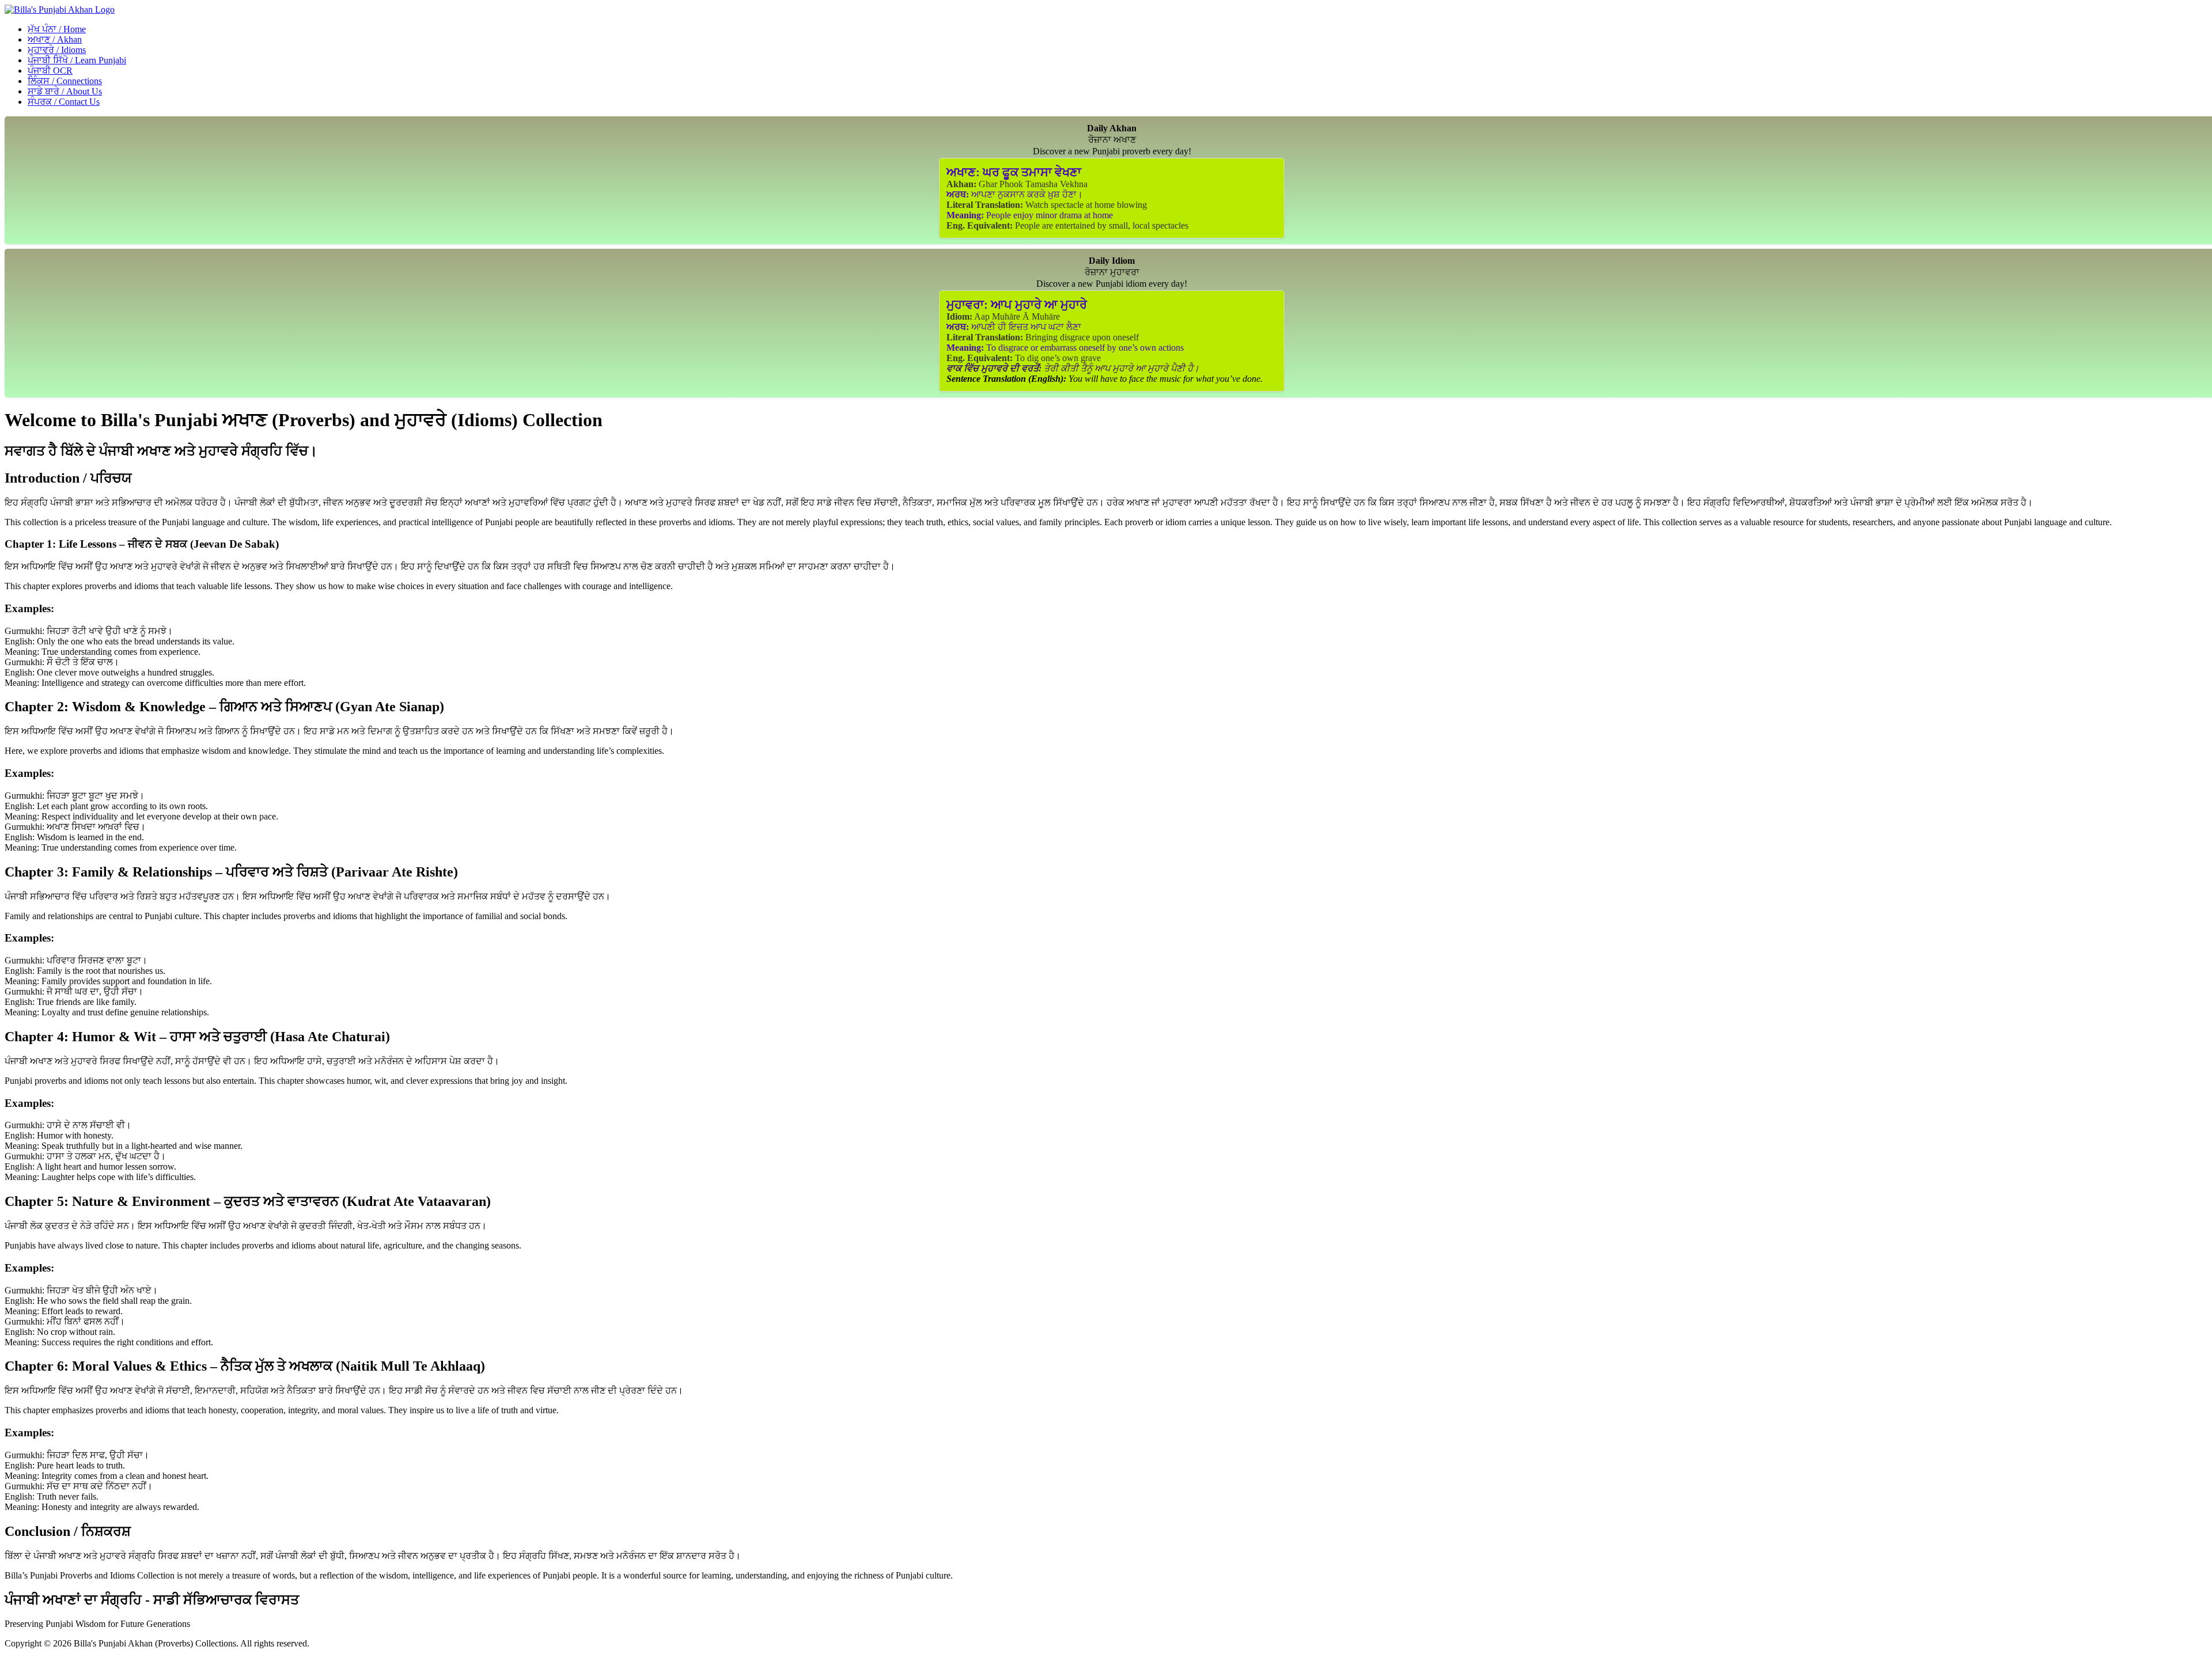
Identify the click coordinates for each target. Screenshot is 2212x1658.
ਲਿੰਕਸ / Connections (65, 81)
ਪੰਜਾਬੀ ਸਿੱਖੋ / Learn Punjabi (77, 60)
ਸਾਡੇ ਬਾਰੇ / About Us (65, 91)
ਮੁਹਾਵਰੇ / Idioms (57, 50)
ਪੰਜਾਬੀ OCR (50, 71)
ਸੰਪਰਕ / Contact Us (64, 102)
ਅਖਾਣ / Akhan (55, 39)
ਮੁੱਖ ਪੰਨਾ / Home (57, 29)
